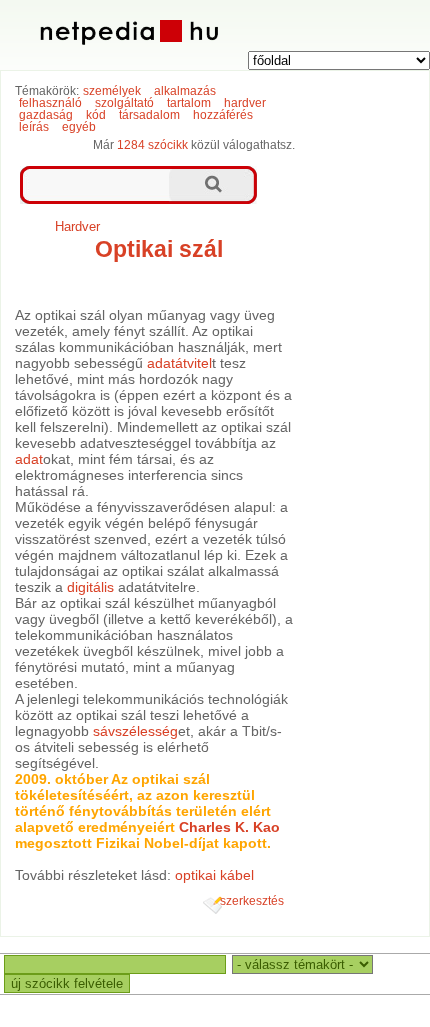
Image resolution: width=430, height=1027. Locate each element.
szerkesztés (252, 901)
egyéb (79, 127)
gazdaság (46, 115)
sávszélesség (135, 731)
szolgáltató (124, 103)
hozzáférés (223, 115)
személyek (112, 91)
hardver (245, 103)
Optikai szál (159, 249)
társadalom (149, 115)
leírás (34, 127)
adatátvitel (179, 363)
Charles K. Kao (229, 827)
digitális (90, 587)
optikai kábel (214, 875)
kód (96, 115)
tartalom (189, 103)
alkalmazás (185, 91)
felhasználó (50, 103)
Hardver (77, 226)
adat (29, 459)
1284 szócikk (152, 145)
